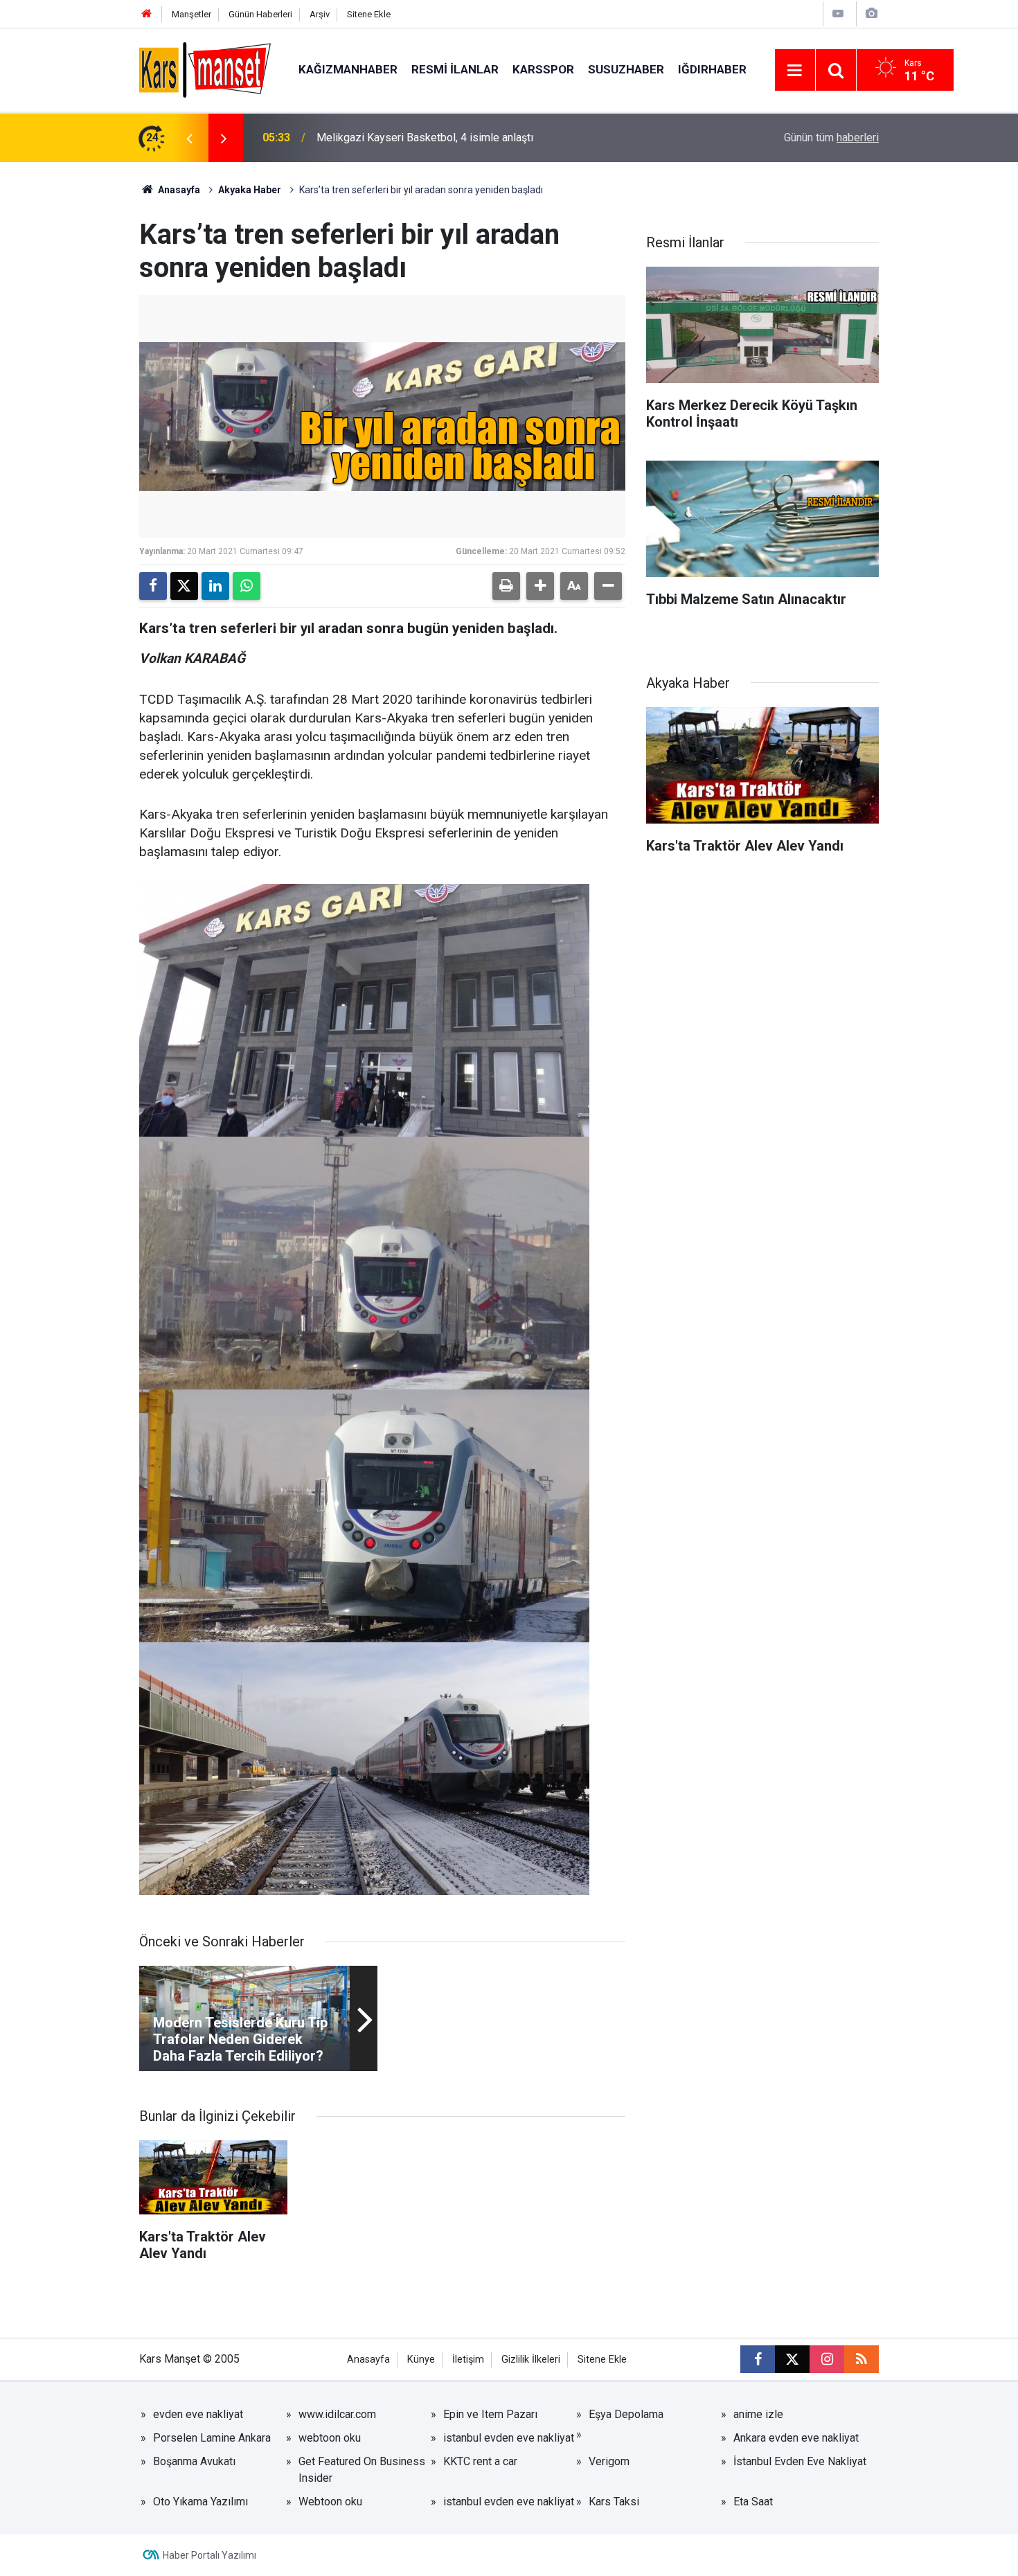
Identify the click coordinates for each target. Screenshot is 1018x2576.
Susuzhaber (626, 69)
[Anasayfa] (147, 14)
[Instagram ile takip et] (827, 2359)
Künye (421, 2360)
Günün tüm (831, 137)
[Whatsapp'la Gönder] (247, 586)
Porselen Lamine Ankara (212, 2438)
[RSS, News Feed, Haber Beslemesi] (861, 2359)
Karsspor (543, 69)
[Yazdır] (506, 586)
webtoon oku (330, 2438)
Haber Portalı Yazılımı (209, 2555)
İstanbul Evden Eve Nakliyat (800, 2461)
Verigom (609, 2461)
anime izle (758, 2414)
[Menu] (795, 71)
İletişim (468, 2360)
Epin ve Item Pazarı (490, 2414)
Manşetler (191, 14)
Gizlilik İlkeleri (531, 2360)
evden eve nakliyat (198, 2414)
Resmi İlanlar (455, 69)
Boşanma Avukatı (194, 2461)
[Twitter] (184, 586)
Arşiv (320, 14)
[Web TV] (838, 14)
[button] (540, 586)
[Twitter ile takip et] (792, 2359)
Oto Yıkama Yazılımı (200, 2502)
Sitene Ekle (369, 14)
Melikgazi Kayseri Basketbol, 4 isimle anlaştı (425, 137)
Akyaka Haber (250, 190)
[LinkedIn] (215, 586)
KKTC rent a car (480, 2461)
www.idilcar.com (337, 2414)
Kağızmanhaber (348, 69)
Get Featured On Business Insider (362, 2470)
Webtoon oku (330, 2502)
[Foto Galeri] (871, 14)
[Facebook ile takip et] (758, 2359)
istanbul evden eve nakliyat (509, 2438)
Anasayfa (178, 190)
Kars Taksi (614, 2502)
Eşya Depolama (626, 2414)
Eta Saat (753, 2502)
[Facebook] (153, 586)
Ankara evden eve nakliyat (796, 2438)
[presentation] (189, 138)
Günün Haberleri (260, 14)
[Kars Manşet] (205, 69)
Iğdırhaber (712, 69)
